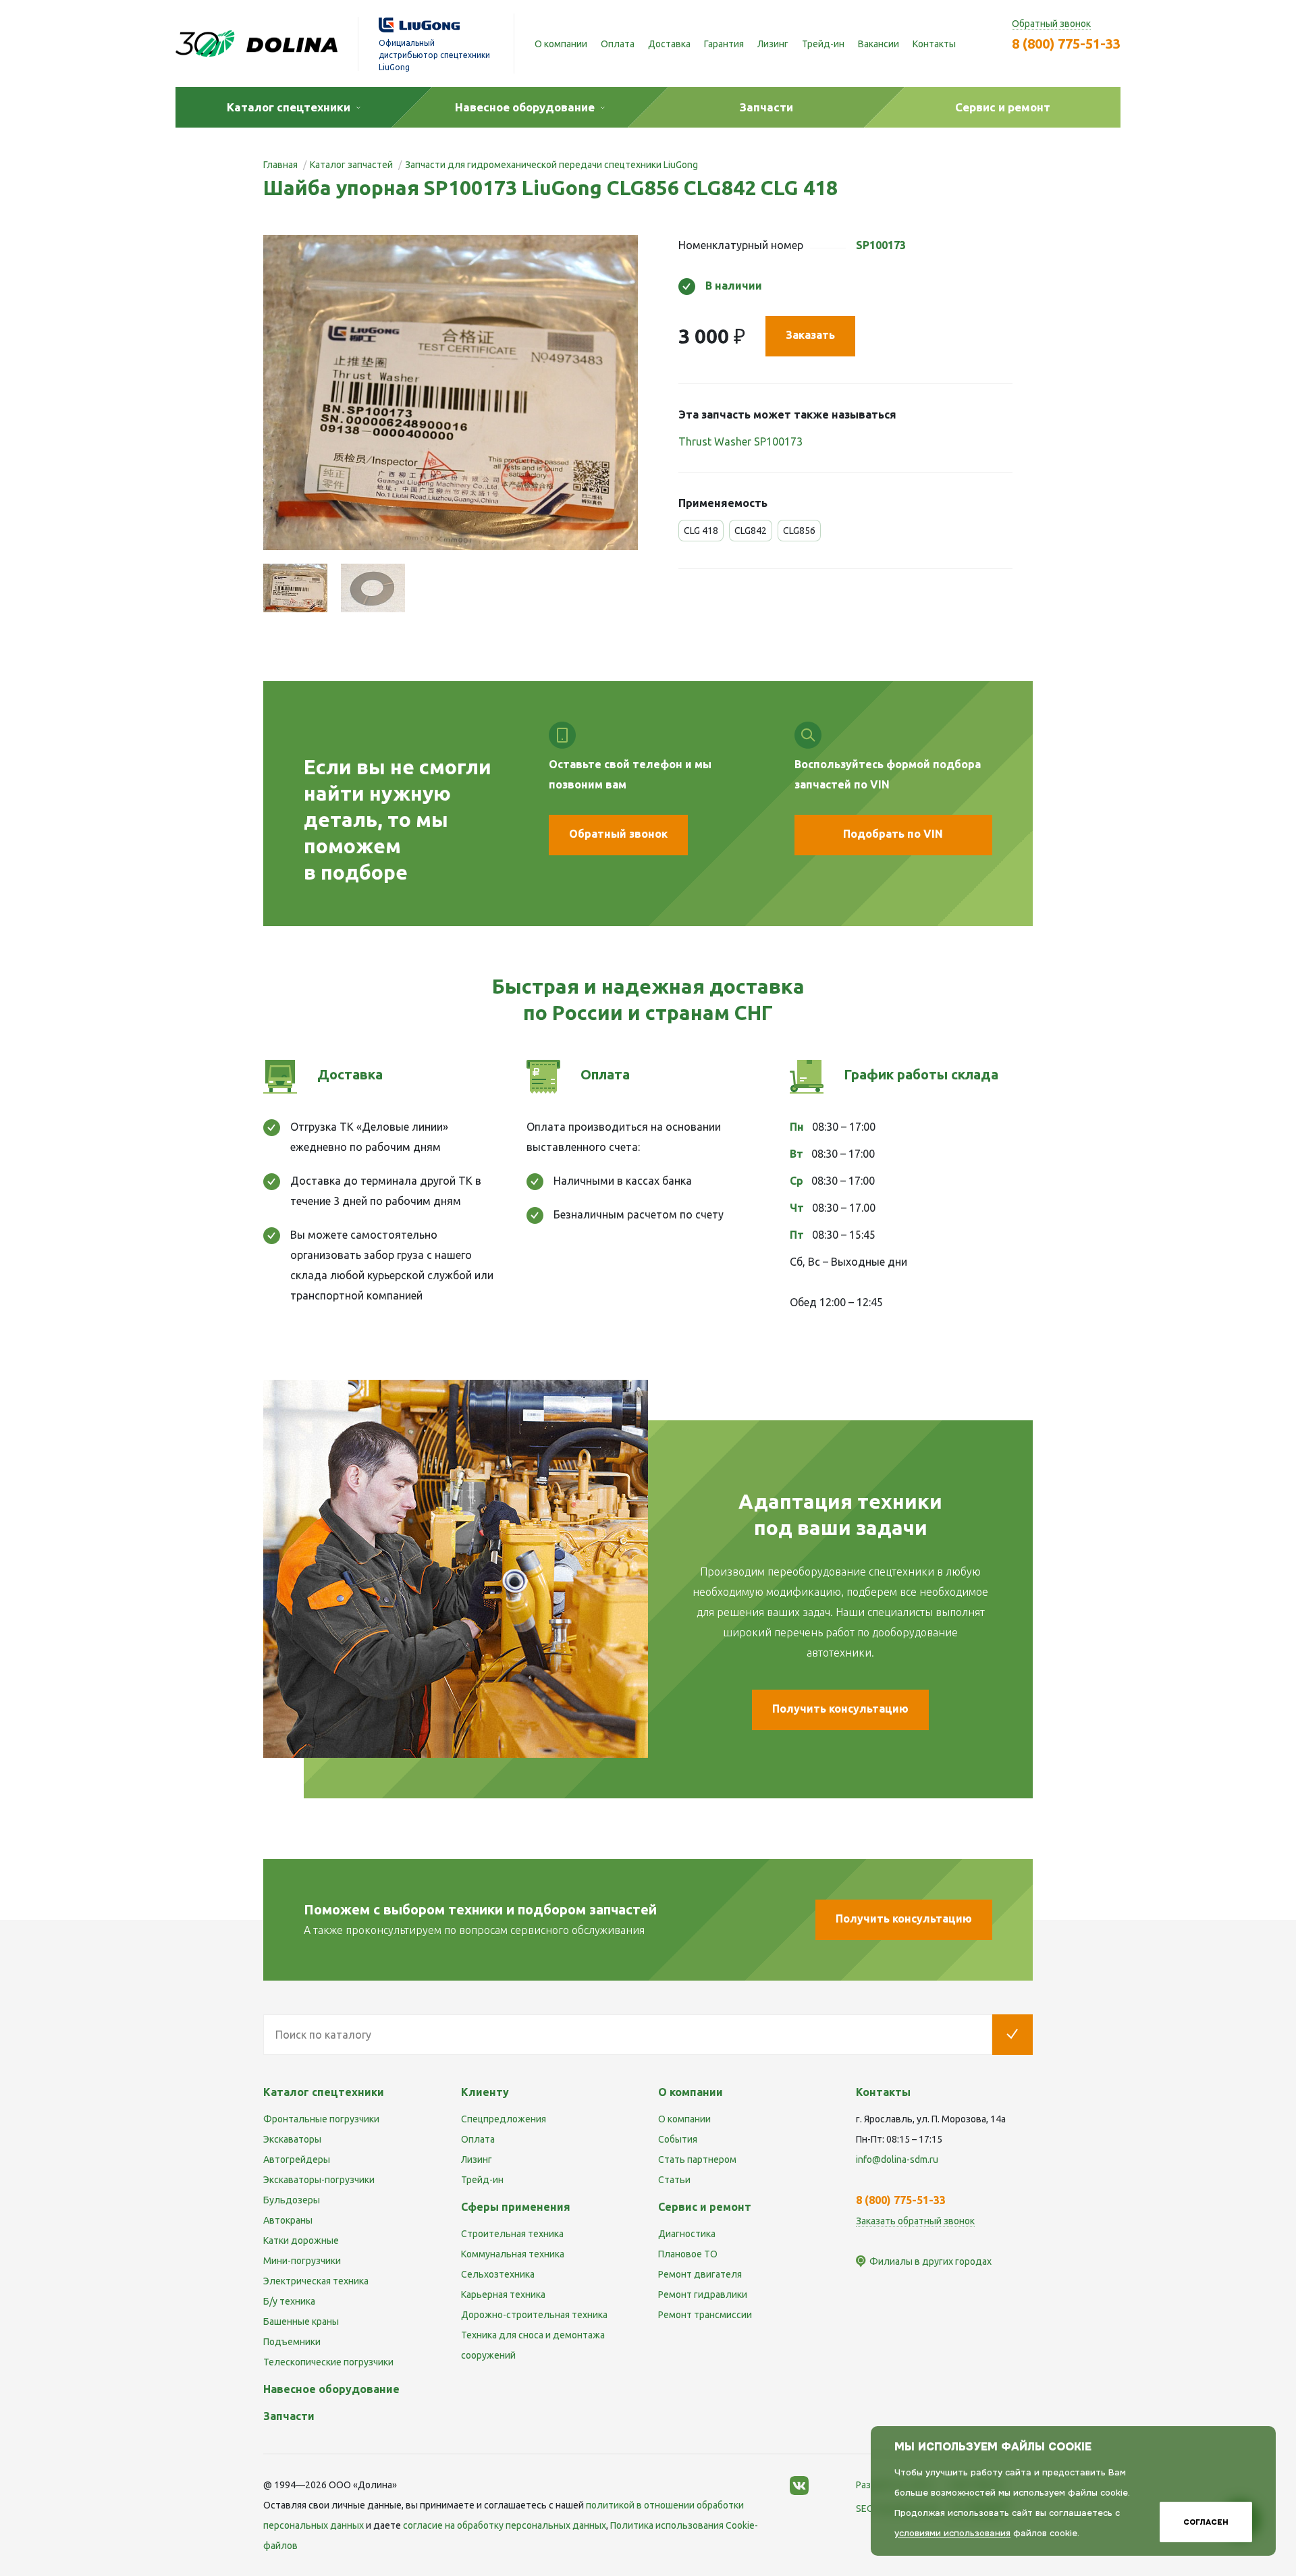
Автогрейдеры (297, 2159)
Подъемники (292, 2342)
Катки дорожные (301, 2240)
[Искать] (1013, 2035)
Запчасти (289, 2416)
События (678, 2139)
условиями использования (952, 2533)
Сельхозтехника (498, 2274)
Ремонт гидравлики (703, 2295)
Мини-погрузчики (302, 2261)
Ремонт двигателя (700, 2274)
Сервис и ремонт (705, 2207)
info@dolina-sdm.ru (897, 2159)
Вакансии (879, 44)
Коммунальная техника (513, 2254)
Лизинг (773, 44)
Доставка (669, 44)
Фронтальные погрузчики (321, 2119)
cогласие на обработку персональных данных (505, 2525)
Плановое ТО (688, 2254)
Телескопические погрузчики (328, 2362)
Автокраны (288, 2220)
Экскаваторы (292, 2139)
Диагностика (687, 2234)
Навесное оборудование (331, 2389)
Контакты (934, 44)
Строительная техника (512, 2234)
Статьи (674, 2180)
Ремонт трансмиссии (705, 2315)
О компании (561, 44)
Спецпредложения (504, 2119)
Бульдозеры (292, 2200)
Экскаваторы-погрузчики (319, 2180)
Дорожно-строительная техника (534, 2315)
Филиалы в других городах (930, 2261)
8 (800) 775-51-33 (1066, 44)
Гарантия (724, 44)
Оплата (618, 44)
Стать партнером (697, 2159)
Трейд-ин (823, 44)
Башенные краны (301, 2322)
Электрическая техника (316, 2281)
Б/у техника (289, 2301)
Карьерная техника (503, 2295)
